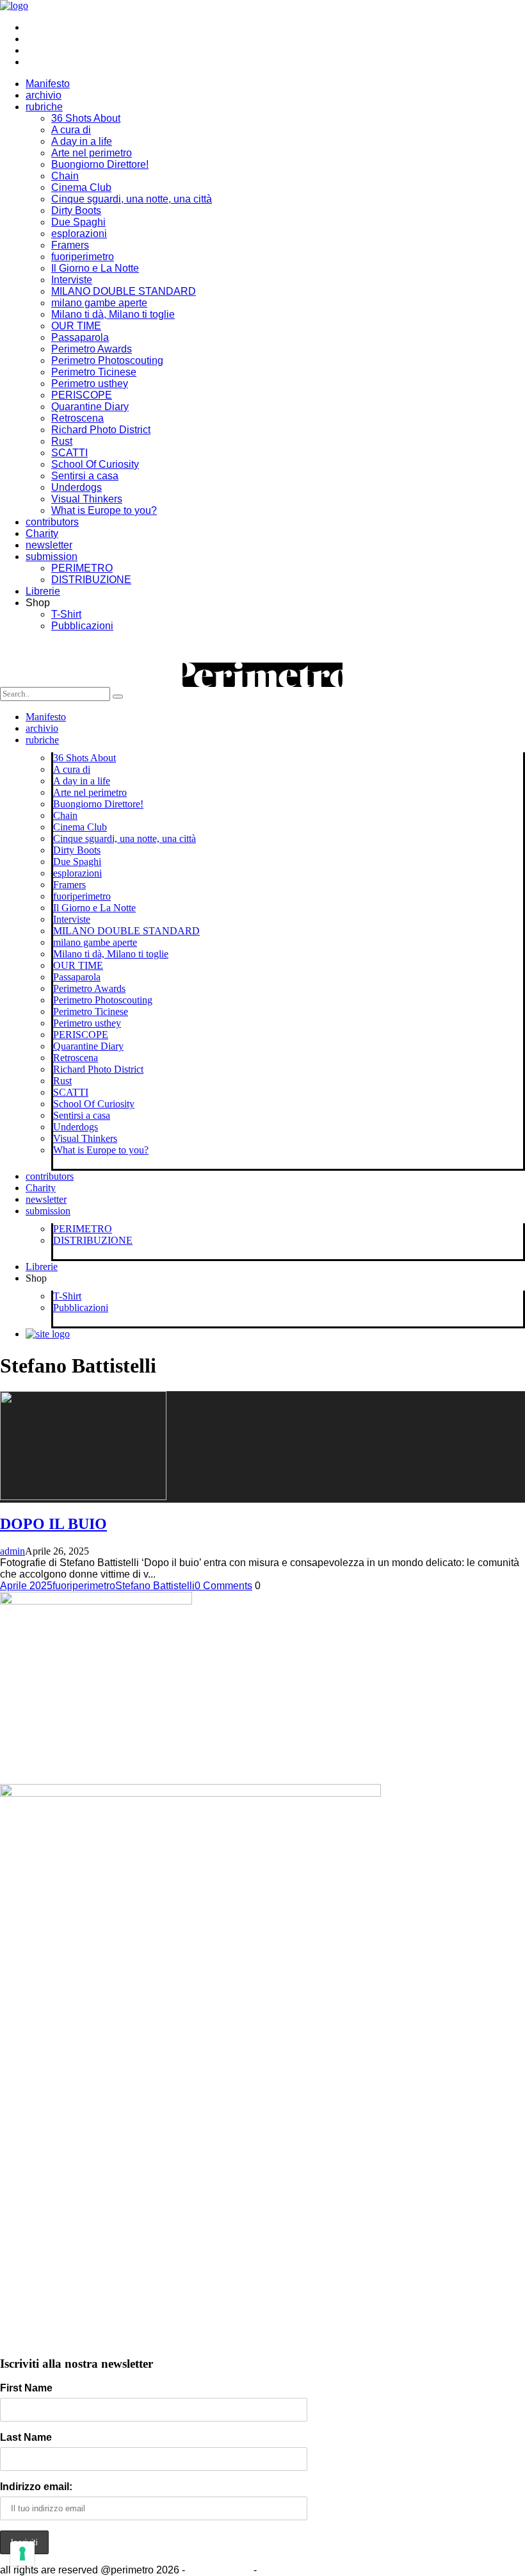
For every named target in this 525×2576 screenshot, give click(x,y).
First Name (26, 2388)
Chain (65, 176)
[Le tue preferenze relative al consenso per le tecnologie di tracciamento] (22, 2554)
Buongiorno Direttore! (100, 164)
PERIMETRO (82, 568)
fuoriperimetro (83, 257)
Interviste (72, 280)
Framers (70, 245)
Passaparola (80, 337)
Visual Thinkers (87, 499)
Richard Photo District (101, 430)
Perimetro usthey (90, 384)
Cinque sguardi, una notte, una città (132, 199)
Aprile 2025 (26, 1586)
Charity (42, 533)
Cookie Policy (219, 2570)
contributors (52, 522)
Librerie (43, 591)
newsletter (49, 545)
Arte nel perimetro (92, 153)
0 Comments (223, 1586)
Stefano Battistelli (155, 1586)
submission (52, 557)
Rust (62, 441)
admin (12, 1551)
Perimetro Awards (92, 349)
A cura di (71, 130)
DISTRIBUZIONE (91, 580)
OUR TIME (76, 326)
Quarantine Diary (90, 407)
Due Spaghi (78, 222)
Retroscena (77, 418)
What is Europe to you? (104, 510)
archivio (44, 95)
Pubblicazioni (82, 626)
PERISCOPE (82, 395)
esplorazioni (79, 234)
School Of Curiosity (95, 464)
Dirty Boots (76, 211)
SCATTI (69, 453)
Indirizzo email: (36, 2487)
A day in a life (82, 141)
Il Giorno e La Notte (95, 268)
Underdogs (77, 487)
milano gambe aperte (99, 303)
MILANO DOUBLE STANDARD (124, 291)
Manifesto (48, 84)
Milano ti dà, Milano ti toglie (113, 314)
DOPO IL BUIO (53, 1524)
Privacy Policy (292, 2570)
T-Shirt (66, 614)
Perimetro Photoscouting (107, 360)
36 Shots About (86, 118)
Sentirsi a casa (85, 476)
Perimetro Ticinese (94, 372)
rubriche (44, 107)
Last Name (26, 2437)
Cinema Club (81, 187)
